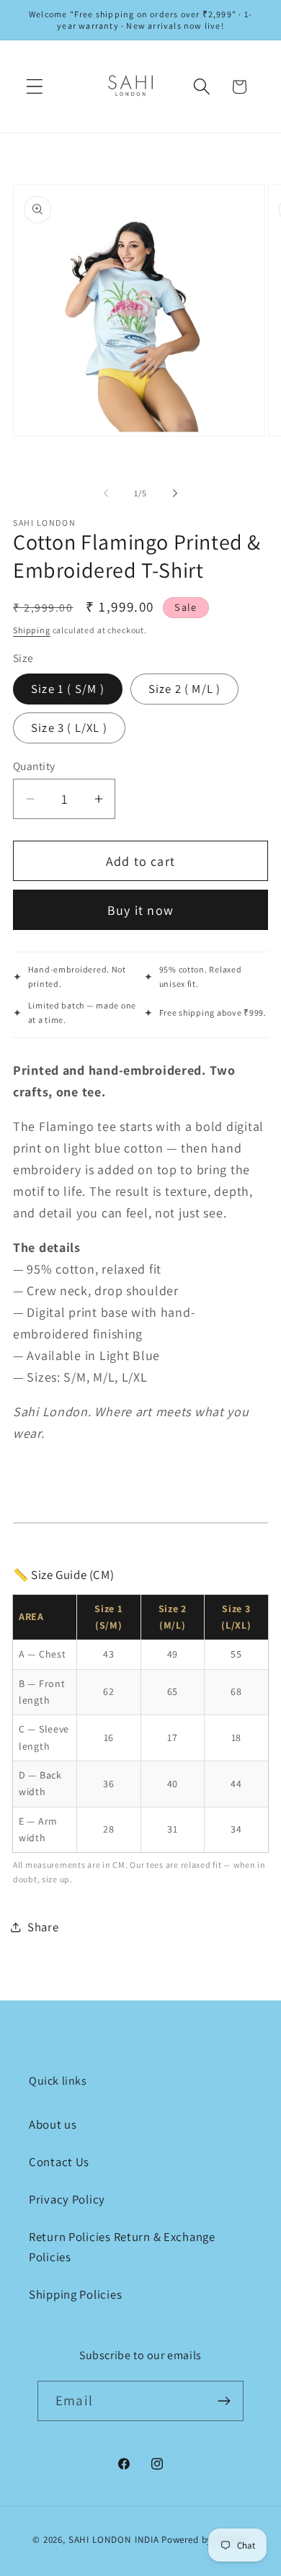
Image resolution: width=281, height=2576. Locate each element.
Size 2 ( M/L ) (185, 689)
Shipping (32, 630)
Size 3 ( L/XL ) (69, 728)
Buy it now (140, 910)
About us (53, 2124)
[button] (35, 87)
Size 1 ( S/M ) (68, 689)
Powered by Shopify (205, 2540)
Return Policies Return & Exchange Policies (122, 2247)
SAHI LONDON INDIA (114, 2540)
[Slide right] (175, 493)
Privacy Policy (67, 2199)
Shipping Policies (75, 2294)
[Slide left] (106, 493)
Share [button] (43, 1927)
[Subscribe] (224, 2401)
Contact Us (59, 2162)
